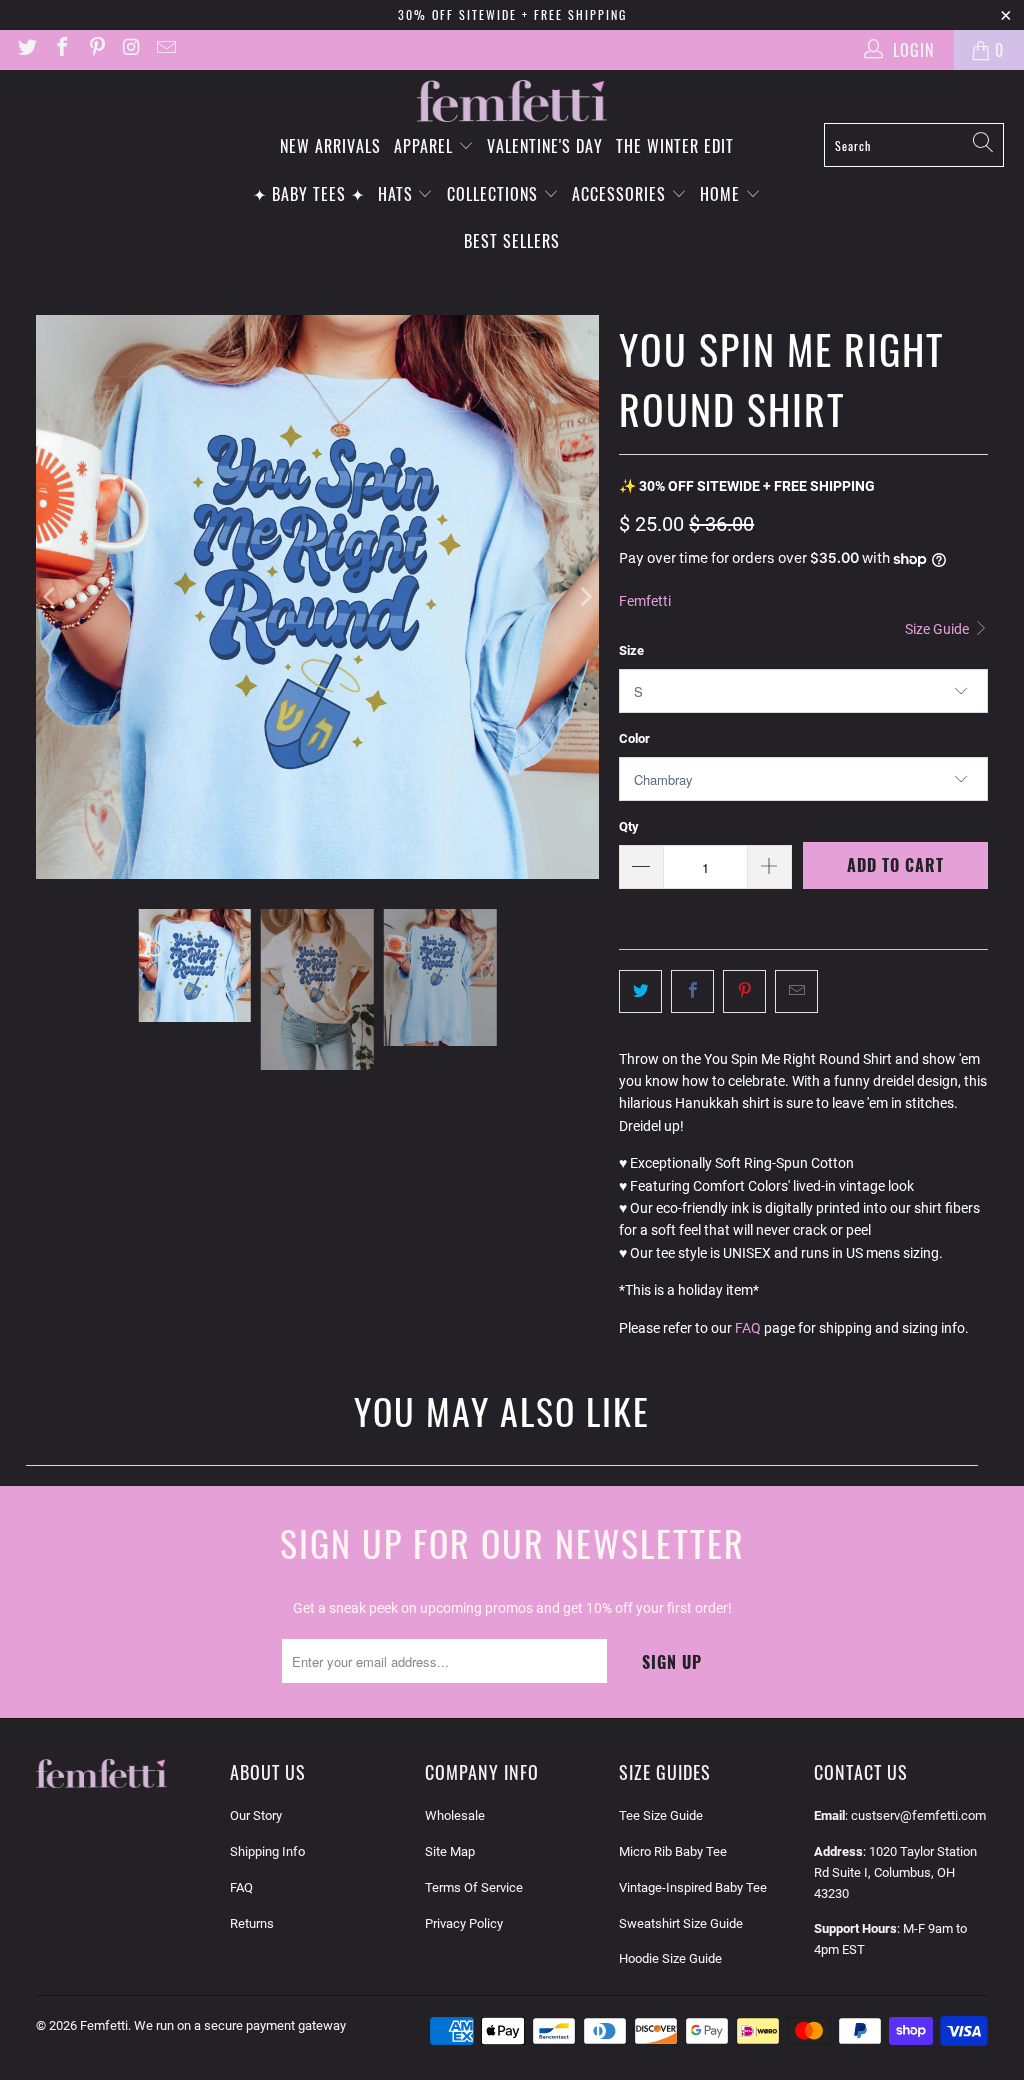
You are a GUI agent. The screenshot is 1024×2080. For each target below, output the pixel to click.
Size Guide (938, 629)
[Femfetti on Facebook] (61, 49)
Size (631, 650)
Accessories (621, 194)
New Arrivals (330, 146)
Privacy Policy (464, 1923)
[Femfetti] (512, 101)
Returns (252, 1923)
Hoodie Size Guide (670, 1958)
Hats (398, 194)
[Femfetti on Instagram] (131, 49)
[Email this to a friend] (796, 991)
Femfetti (645, 601)
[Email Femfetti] (165, 49)
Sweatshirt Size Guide (681, 1923)
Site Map (450, 1851)
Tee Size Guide (661, 1815)
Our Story (256, 1815)
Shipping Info (267, 1851)
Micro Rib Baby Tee (673, 1851)
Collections (495, 194)
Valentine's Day (545, 146)
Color (634, 738)
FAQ (748, 1328)
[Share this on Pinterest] (744, 991)
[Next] (584, 597)
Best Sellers (512, 241)
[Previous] (51, 597)
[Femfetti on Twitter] (26, 49)
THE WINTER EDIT (675, 146)
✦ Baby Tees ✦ (309, 194)
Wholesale (455, 1815)
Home (722, 194)
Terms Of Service (474, 1887)
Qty (629, 826)
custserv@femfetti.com (918, 1815)
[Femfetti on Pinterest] (96, 49)
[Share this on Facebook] (692, 991)
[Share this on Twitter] (640, 991)
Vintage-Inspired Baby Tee (693, 1887)
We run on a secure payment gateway (240, 2025)
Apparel (426, 146)
